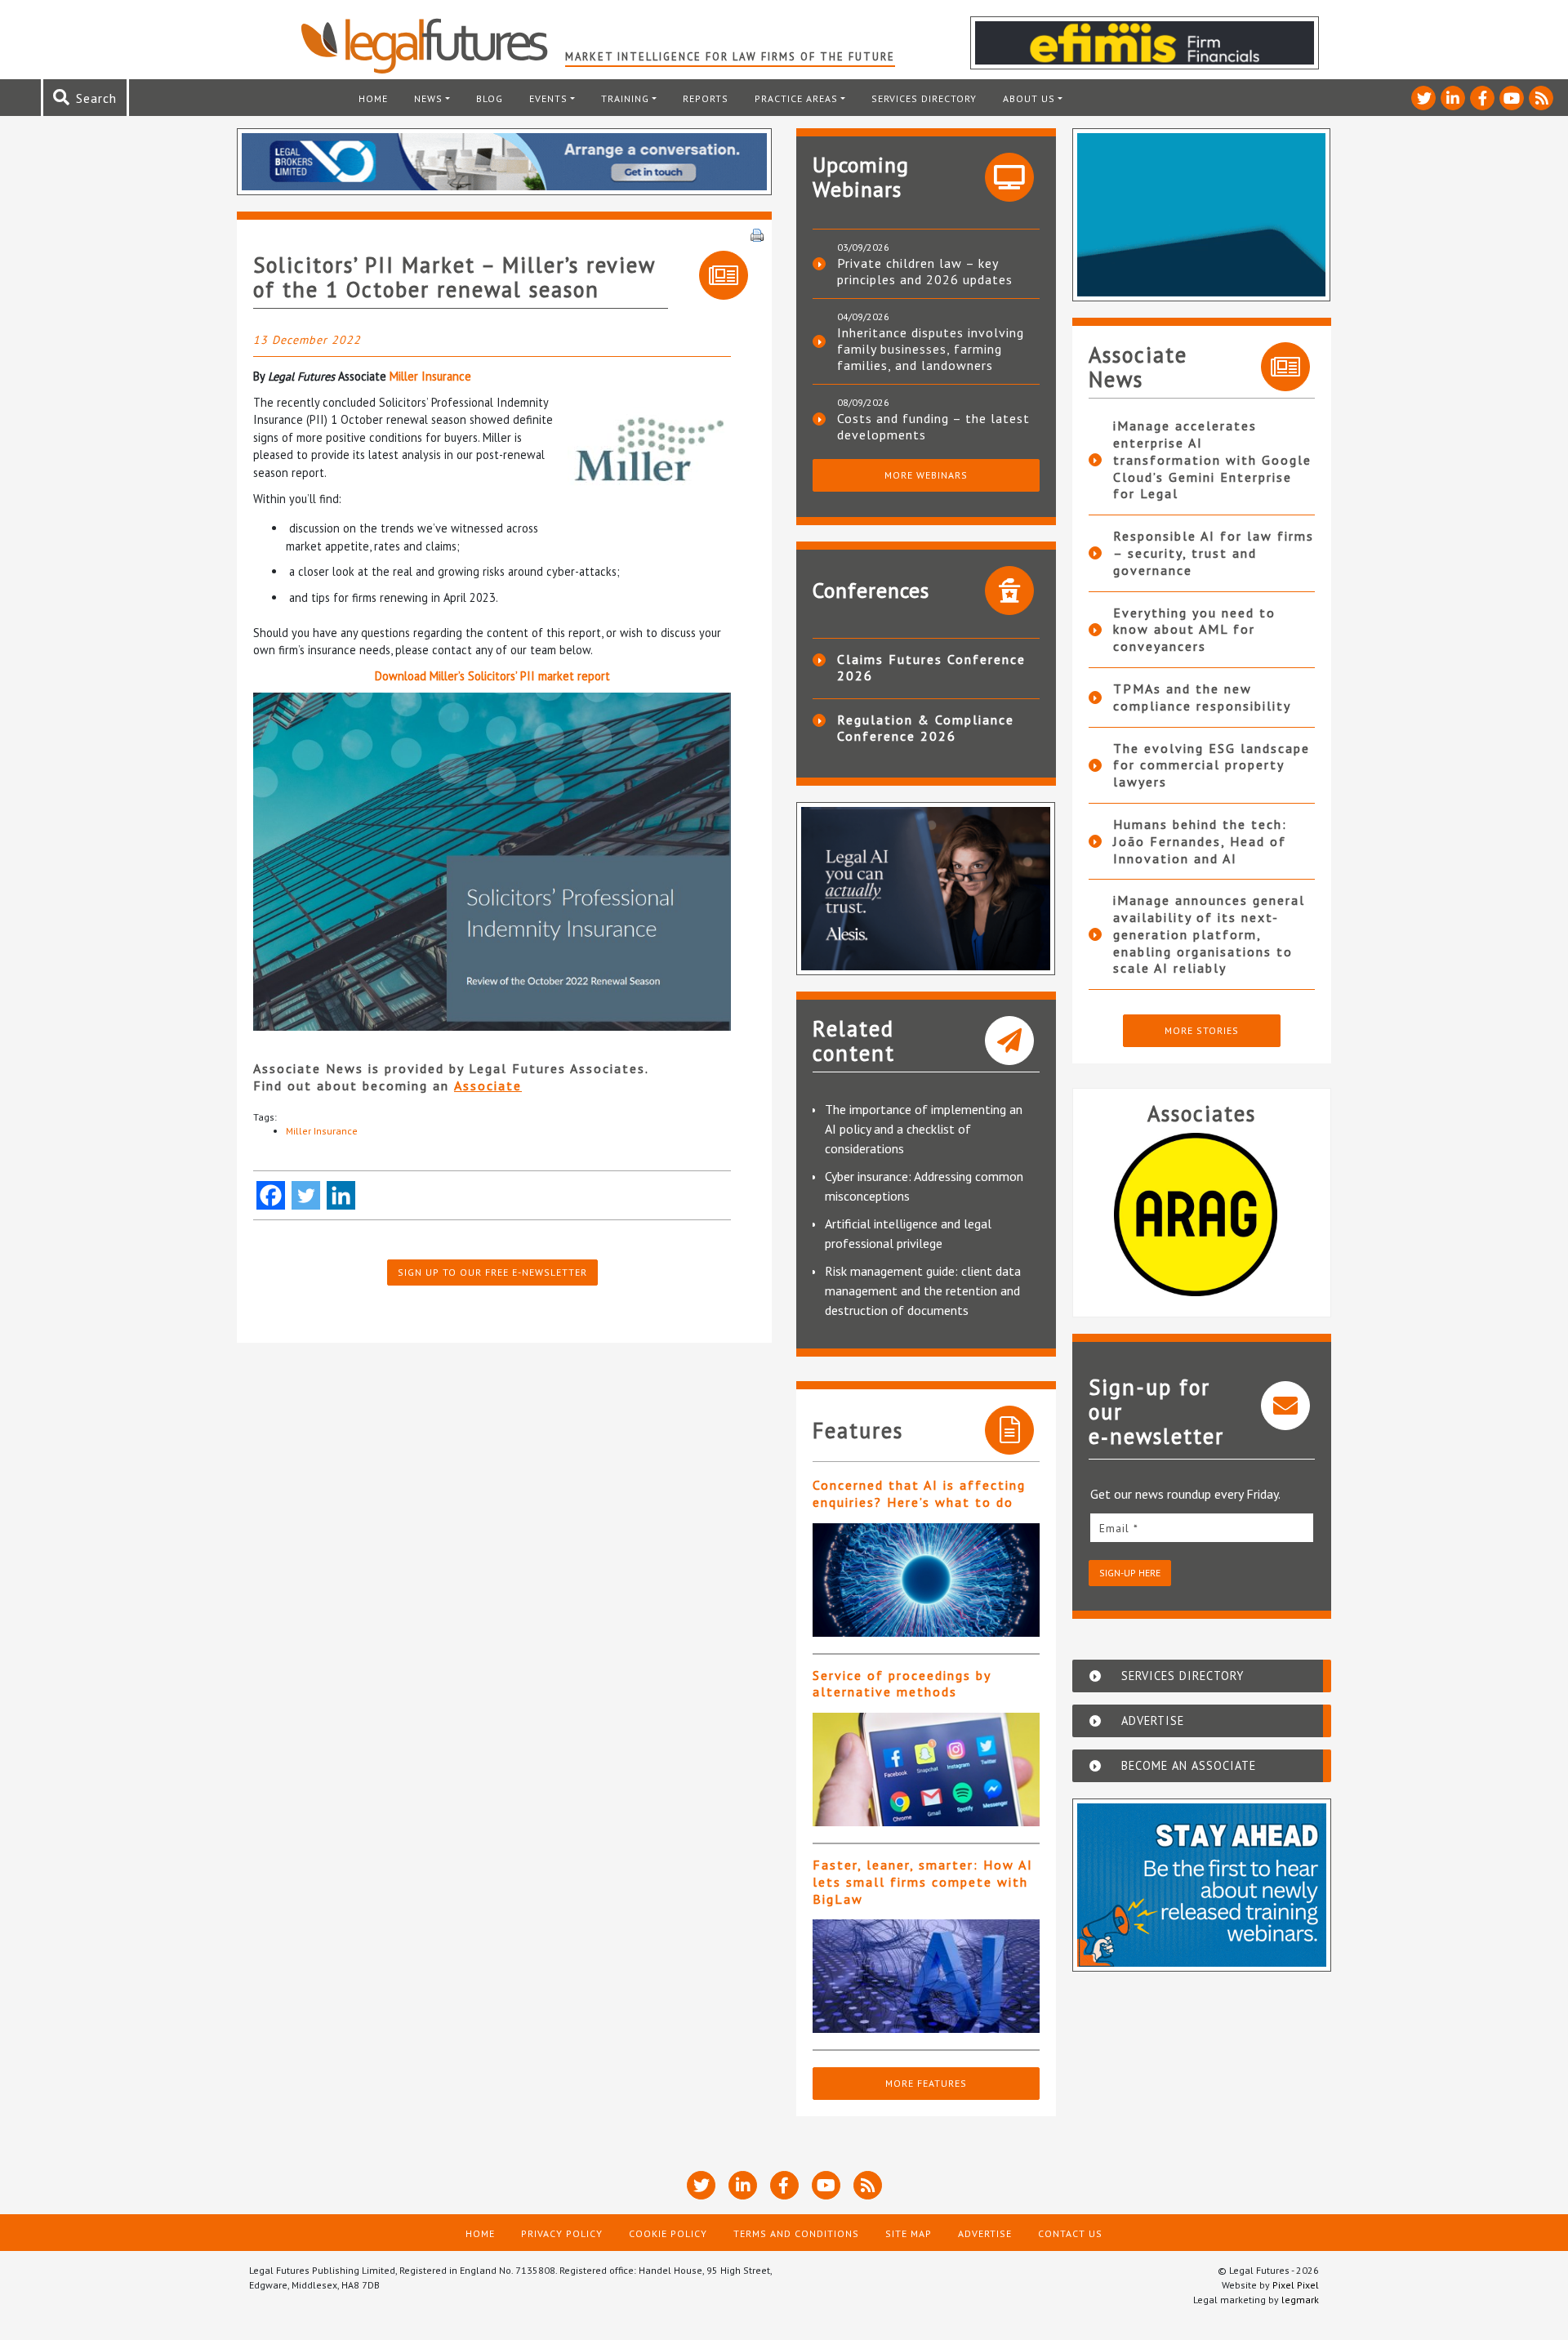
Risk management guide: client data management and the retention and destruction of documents (923, 1290)
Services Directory (924, 98)
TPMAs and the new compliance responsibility (1202, 697)
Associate (488, 1085)
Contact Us (1070, 2233)
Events (548, 98)
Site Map (909, 2233)
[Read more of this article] (926, 1580)
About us (1029, 98)
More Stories (1202, 1030)
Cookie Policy (668, 2233)
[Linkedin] (341, 1195)
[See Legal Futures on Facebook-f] (1482, 98)
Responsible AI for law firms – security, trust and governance (1214, 553)
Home (373, 98)
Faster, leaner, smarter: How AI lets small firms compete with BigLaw (923, 1882)
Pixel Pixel (1296, 2285)
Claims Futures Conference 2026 (931, 667)
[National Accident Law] (1205, 1215)
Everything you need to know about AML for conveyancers (1194, 630)
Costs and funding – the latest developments (933, 426)
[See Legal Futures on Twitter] (1423, 98)
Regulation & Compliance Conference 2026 (926, 728)
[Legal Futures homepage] (432, 46)
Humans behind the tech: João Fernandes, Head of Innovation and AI (1200, 841)
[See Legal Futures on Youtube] (1512, 98)
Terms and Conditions (796, 2233)
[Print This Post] (757, 234)
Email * (1119, 1528)
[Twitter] (306, 1195)
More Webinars (926, 475)
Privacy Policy (562, 2233)
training (625, 98)
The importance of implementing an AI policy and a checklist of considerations (924, 1129)
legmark (1300, 2300)
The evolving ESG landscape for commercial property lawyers (1212, 765)
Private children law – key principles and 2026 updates (925, 271)
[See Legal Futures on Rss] (1541, 98)
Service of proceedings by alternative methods (902, 1684)
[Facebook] (271, 1195)
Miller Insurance (430, 376)
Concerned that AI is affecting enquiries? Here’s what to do (919, 1493)
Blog (490, 98)
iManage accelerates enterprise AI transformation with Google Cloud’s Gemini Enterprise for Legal (1212, 459)
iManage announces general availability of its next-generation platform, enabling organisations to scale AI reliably (1209, 934)
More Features (926, 2083)
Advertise (985, 2233)
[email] (1202, 1528)
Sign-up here (1130, 1573)
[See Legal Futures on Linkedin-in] (1453, 98)
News (428, 98)
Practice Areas (796, 98)
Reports (706, 98)
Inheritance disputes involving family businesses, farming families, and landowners (931, 349)
